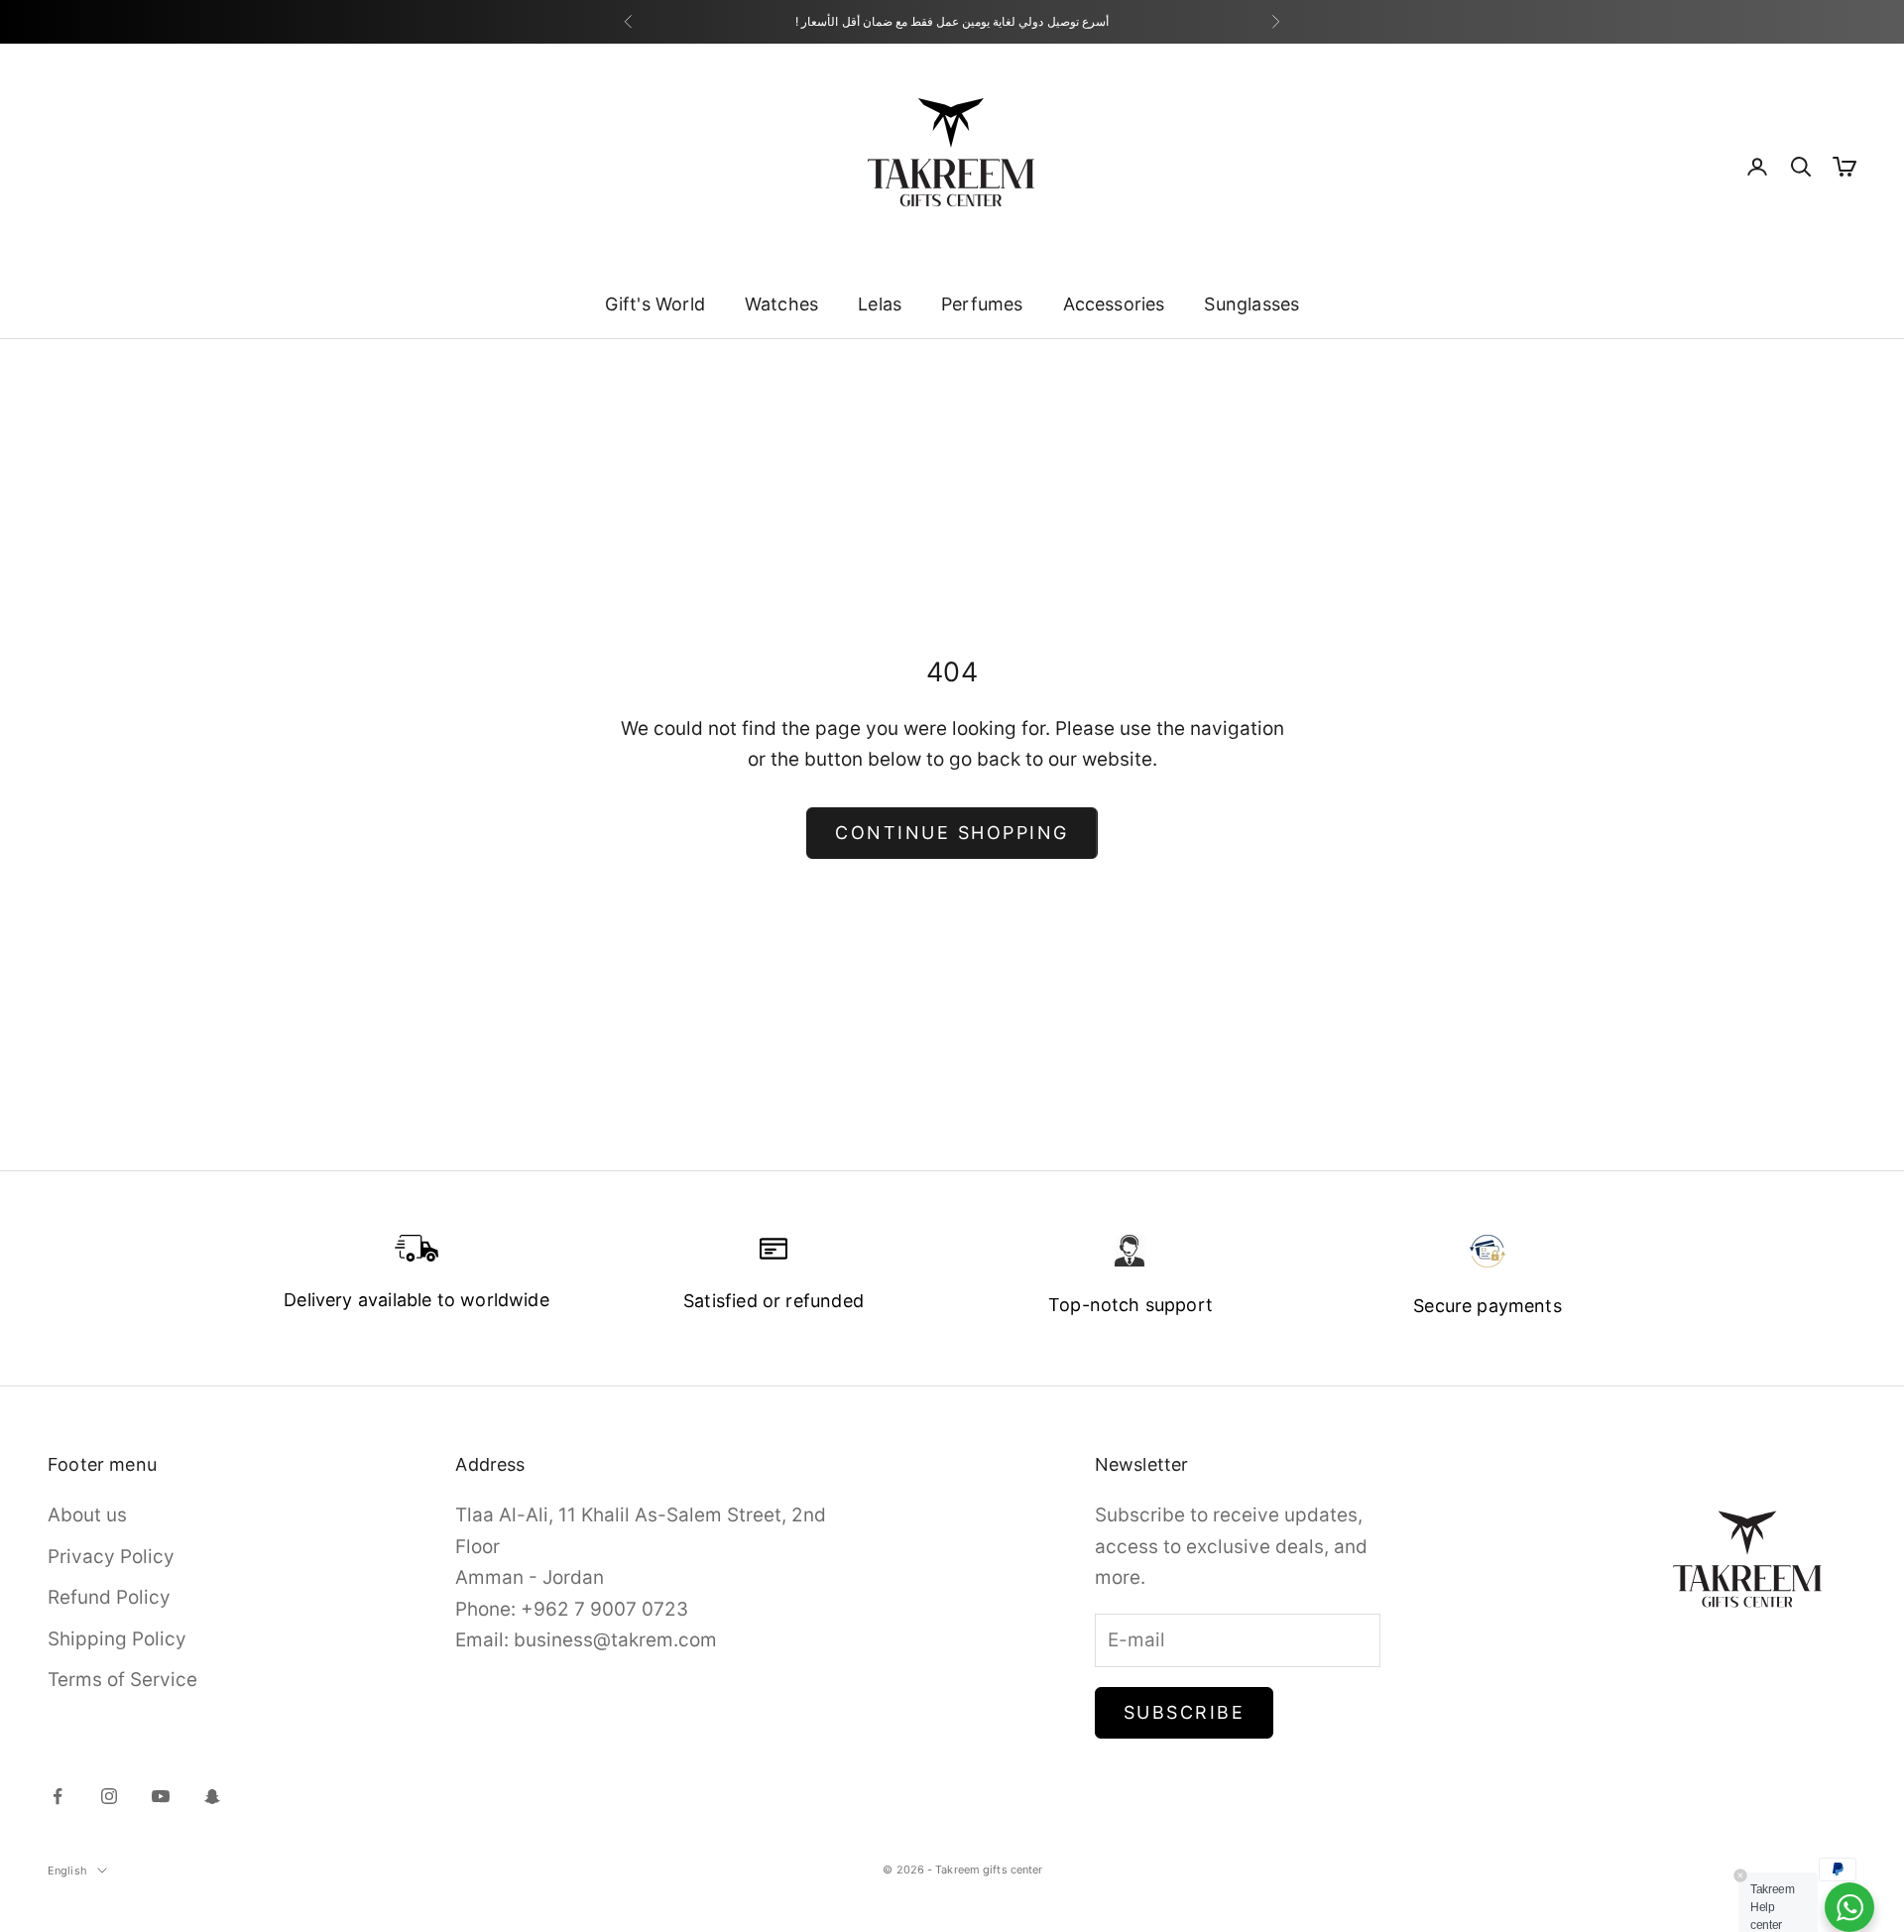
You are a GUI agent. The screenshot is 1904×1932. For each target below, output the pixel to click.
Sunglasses (1251, 304)
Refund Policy (109, 1597)
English (67, 1871)
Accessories (1114, 304)
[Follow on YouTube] (161, 1796)
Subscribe (1185, 1712)
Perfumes (982, 304)
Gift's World (655, 304)
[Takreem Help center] (1849, 1907)
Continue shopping (952, 833)
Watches (781, 304)
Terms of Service (122, 1680)
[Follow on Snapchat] (212, 1796)
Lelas (880, 304)
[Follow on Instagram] (109, 1796)
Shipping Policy (117, 1639)
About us (87, 1515)
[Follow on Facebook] (58, 1796)
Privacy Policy (111, 1557)
